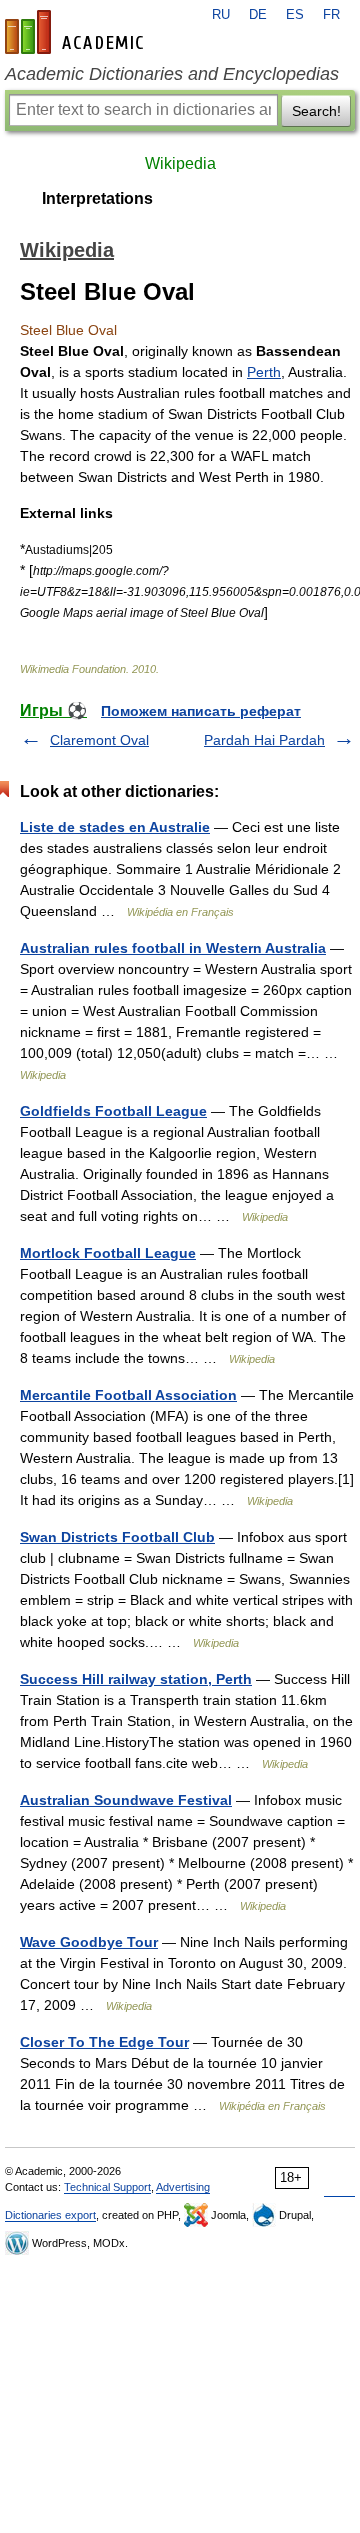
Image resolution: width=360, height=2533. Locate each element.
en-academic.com (77, 32)
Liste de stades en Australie (115, 827)
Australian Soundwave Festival (126, 1800)
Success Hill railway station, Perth (136, 1679)
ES (295, 15)
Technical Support (107, 2187)
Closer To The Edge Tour (104, 2042)
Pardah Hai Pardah (264, 740)
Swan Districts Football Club (117, 1537)
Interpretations (97, 198)
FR (331, 15)
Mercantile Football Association (128, 1395)
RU (221, 15)
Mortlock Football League (108, 1253)
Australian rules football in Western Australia (173, 948)
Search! (316, 111)
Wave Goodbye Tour (89, 1942)
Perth (264, 372)
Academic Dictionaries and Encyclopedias (172, 74)
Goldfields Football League (113, 1111)
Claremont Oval (99, 740)
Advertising (183, 2187)
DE (258, 15)
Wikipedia (180, 163)
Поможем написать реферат (201, 711)
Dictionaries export (50, 2215)
